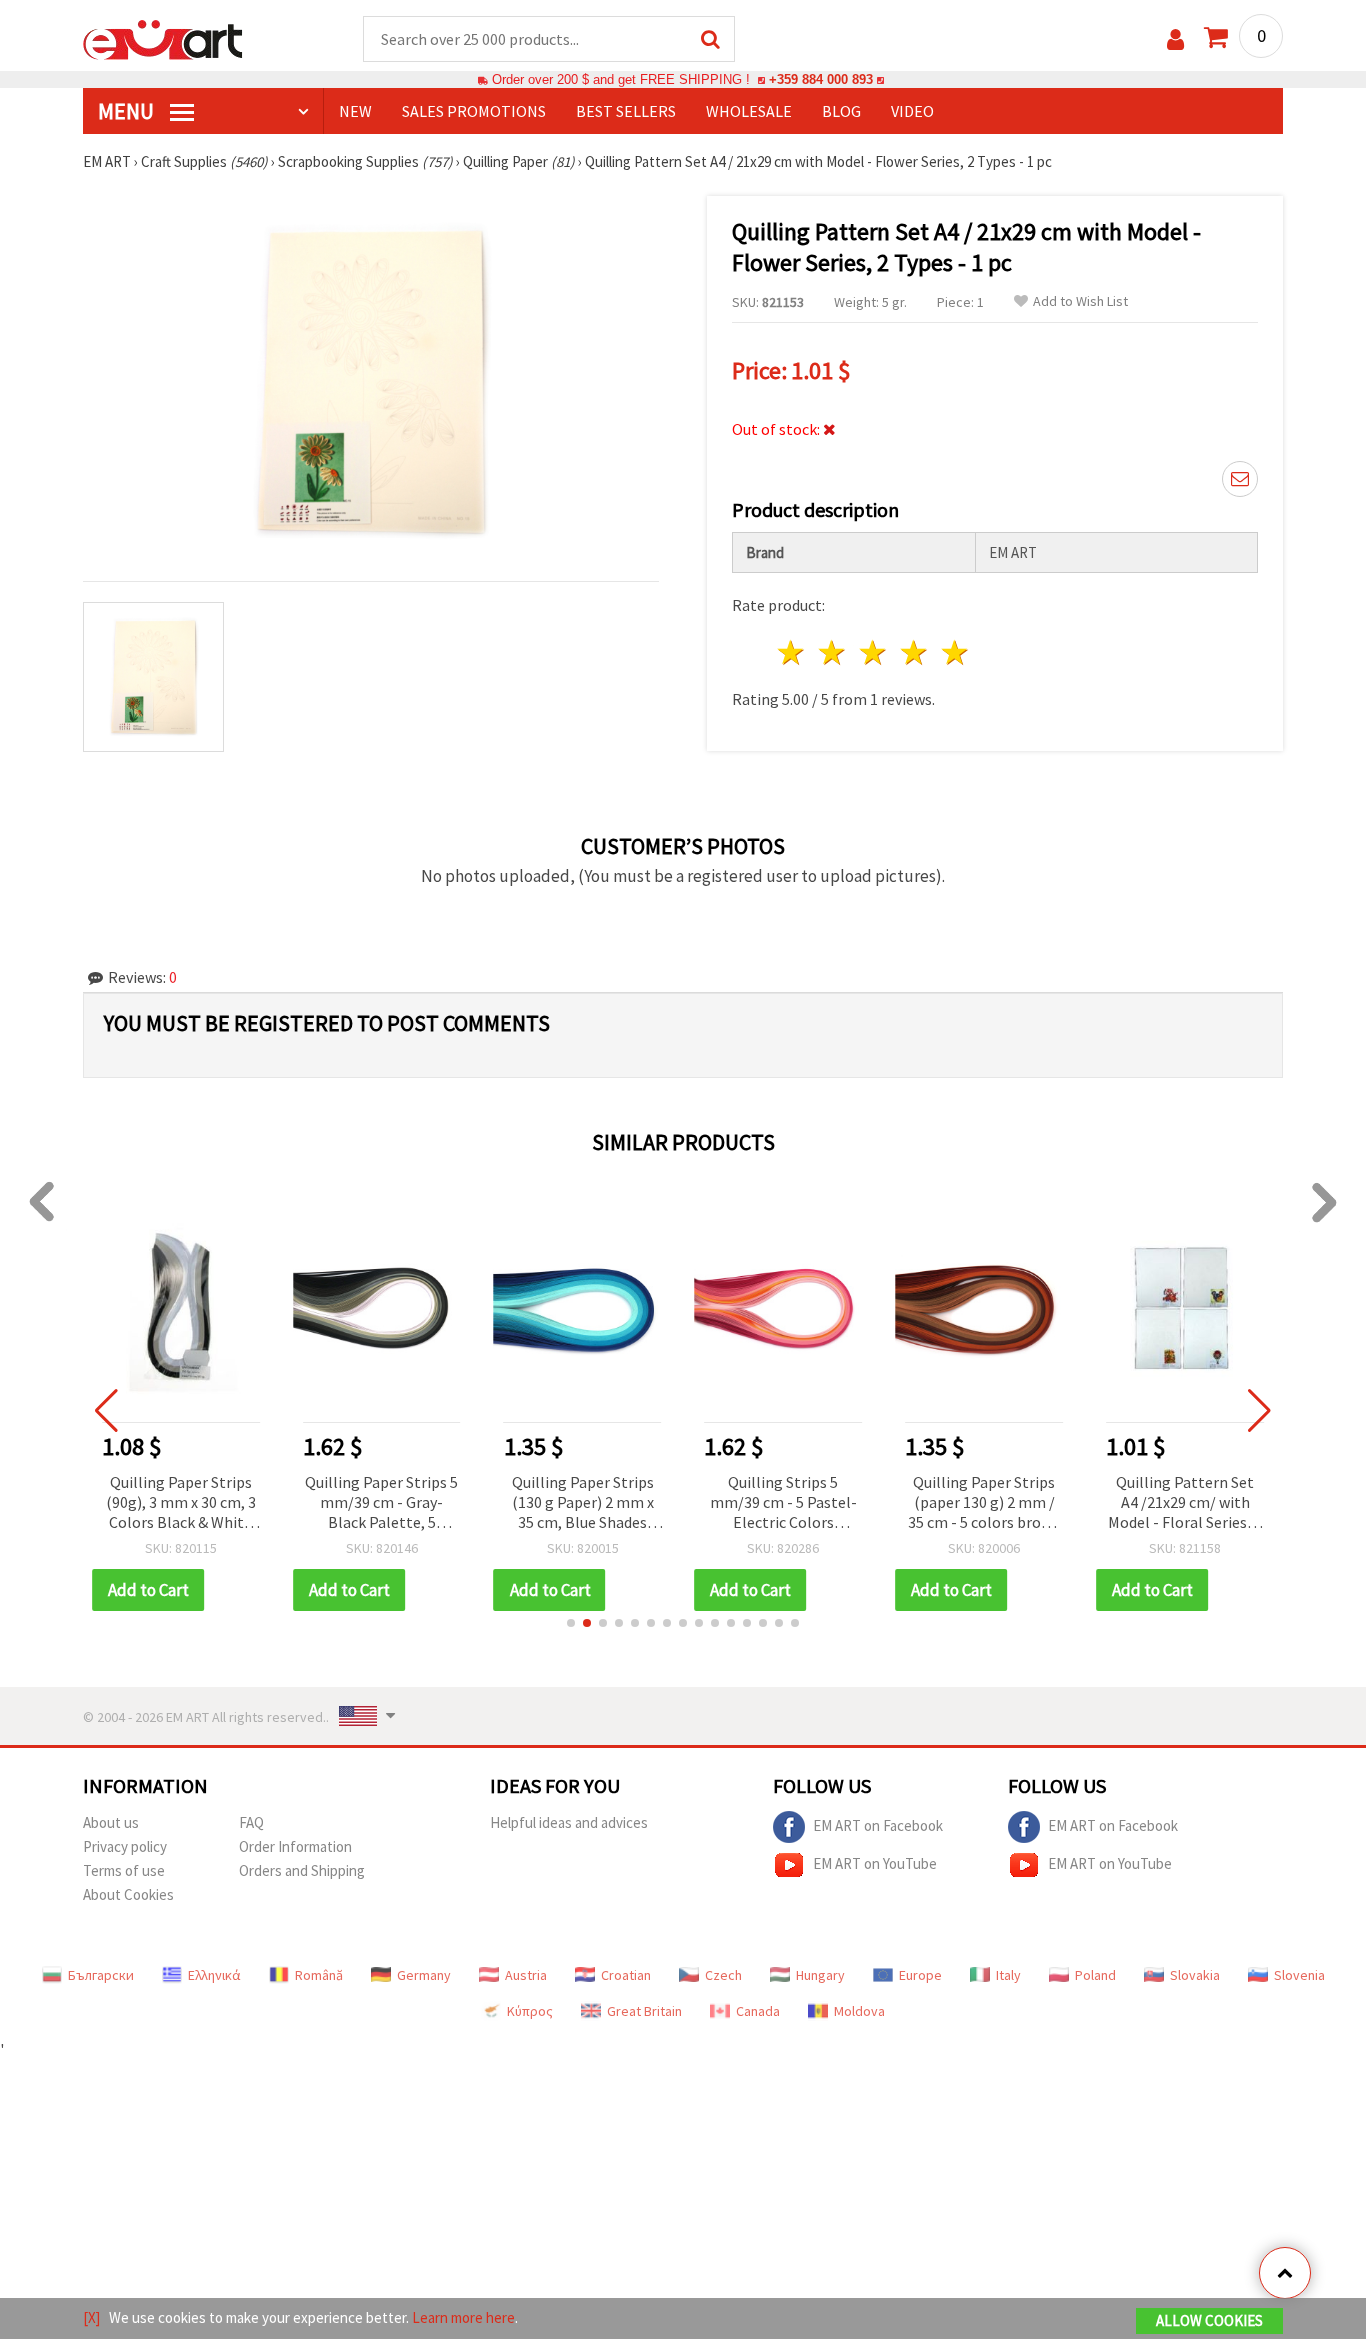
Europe (920, 1975)
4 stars (914, 652)
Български (101, 1975)
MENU (128, 111)
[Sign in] (1175, 39)
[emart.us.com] (163, 38)
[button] (571, 1623)
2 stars (833, 652)
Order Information (295, 1846)
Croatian (626, 1975)
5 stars (955, 652)
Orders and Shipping (302, 1870)
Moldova (859, 2011)
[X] (91, 2317)
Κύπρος (530, 2011)
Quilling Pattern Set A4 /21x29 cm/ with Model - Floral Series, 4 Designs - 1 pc (990, 1503)
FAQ (251, 1822)
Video (912, 111)
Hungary (820, 1975)
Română (319, 1975)
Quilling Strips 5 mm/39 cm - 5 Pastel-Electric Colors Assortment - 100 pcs (588, 1503)
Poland (1095, 1975)
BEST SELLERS (626, 111)
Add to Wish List (1080, 301)
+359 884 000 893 (821, 79)
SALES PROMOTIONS (474, 111)
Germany (424, 1975)
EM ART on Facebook (878, 1824)
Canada (758, 2011)
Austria (526, 1975)
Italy (1008, 1975)
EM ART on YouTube (875, 1862)
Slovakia (1195, 1975)
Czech (723, 1975)
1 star (792, 652)
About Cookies (128, 1894)
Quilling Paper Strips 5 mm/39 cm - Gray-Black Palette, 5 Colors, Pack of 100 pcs (186, 1503)
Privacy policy (125, 1846)
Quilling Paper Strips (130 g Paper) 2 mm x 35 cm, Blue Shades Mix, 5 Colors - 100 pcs (388, 1503)
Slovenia (1299, 1975)
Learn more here (463, 2317)
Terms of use (124, 1870)
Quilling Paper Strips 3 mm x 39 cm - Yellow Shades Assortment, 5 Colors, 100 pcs (1191, 1503)
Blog (841, 111)
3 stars (874, 652)
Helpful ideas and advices (569, 1822)
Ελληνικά (214, 1975)
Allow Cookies (1209, 2320)
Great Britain (644, 2011)
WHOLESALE (749, 111)
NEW (355, 111)
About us (111, 1822)
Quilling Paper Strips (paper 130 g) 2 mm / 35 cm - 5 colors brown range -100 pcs (789, 1503)
